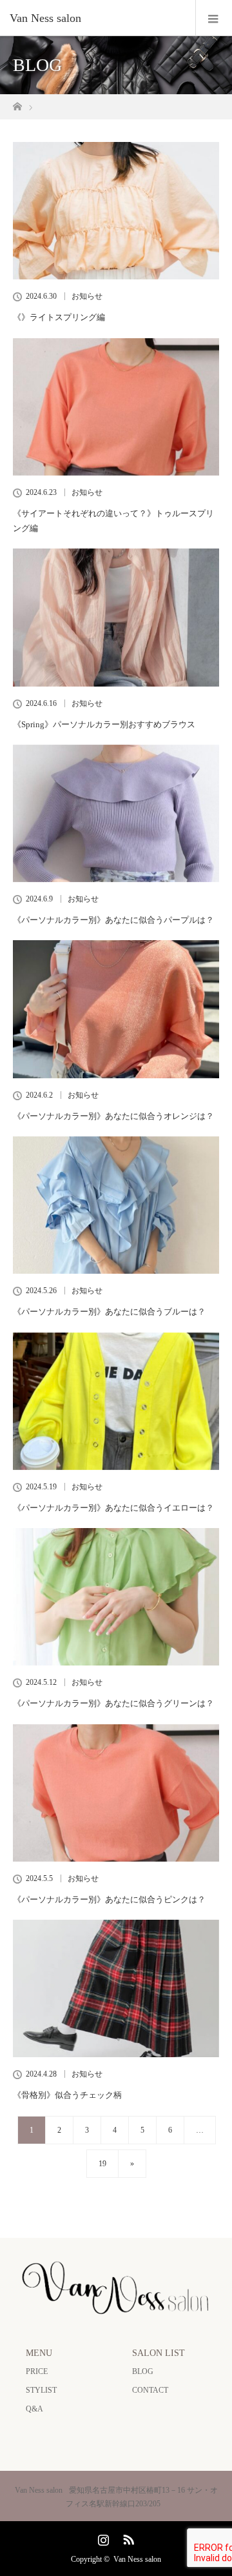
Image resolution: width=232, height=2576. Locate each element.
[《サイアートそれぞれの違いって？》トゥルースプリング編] (116, 407)
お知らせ (87, 296)
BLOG (143, 2371)
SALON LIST (159, 2353)
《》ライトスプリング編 (59, 317)
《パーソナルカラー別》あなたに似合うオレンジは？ (113, 1116)
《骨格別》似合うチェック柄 (67, 2095)
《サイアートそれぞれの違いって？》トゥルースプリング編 (113, 521)
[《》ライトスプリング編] (116, 211)
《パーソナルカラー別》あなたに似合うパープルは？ (113, 920)
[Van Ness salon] (97, 18)
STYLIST (41, 2390)
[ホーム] (17, 103)
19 (102, 2164)
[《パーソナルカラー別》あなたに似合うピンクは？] (116, 1793)
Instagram (102, 2537)
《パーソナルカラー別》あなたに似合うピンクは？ (109, 1899)
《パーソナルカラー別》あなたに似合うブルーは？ (109, 1312)
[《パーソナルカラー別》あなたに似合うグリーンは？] (116, 1597)
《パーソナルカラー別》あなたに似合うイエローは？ (113, 1508)
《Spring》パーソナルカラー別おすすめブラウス (104, 724)
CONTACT (150, 2390)
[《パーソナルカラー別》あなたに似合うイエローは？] (116, 1401)
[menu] (214, 18)
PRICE (37, 2371)
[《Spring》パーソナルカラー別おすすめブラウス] (116, 617)
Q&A (34, 2409)
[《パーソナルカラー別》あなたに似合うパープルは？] (116, 813)
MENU (39, 2353)
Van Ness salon (137, 2559)
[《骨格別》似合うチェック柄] (116, 1988)
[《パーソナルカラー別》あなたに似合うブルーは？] (116, 1205)
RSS (127, 2537)
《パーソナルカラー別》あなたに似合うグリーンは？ (113, 1703)
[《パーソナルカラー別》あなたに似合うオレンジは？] (116, 1009)
